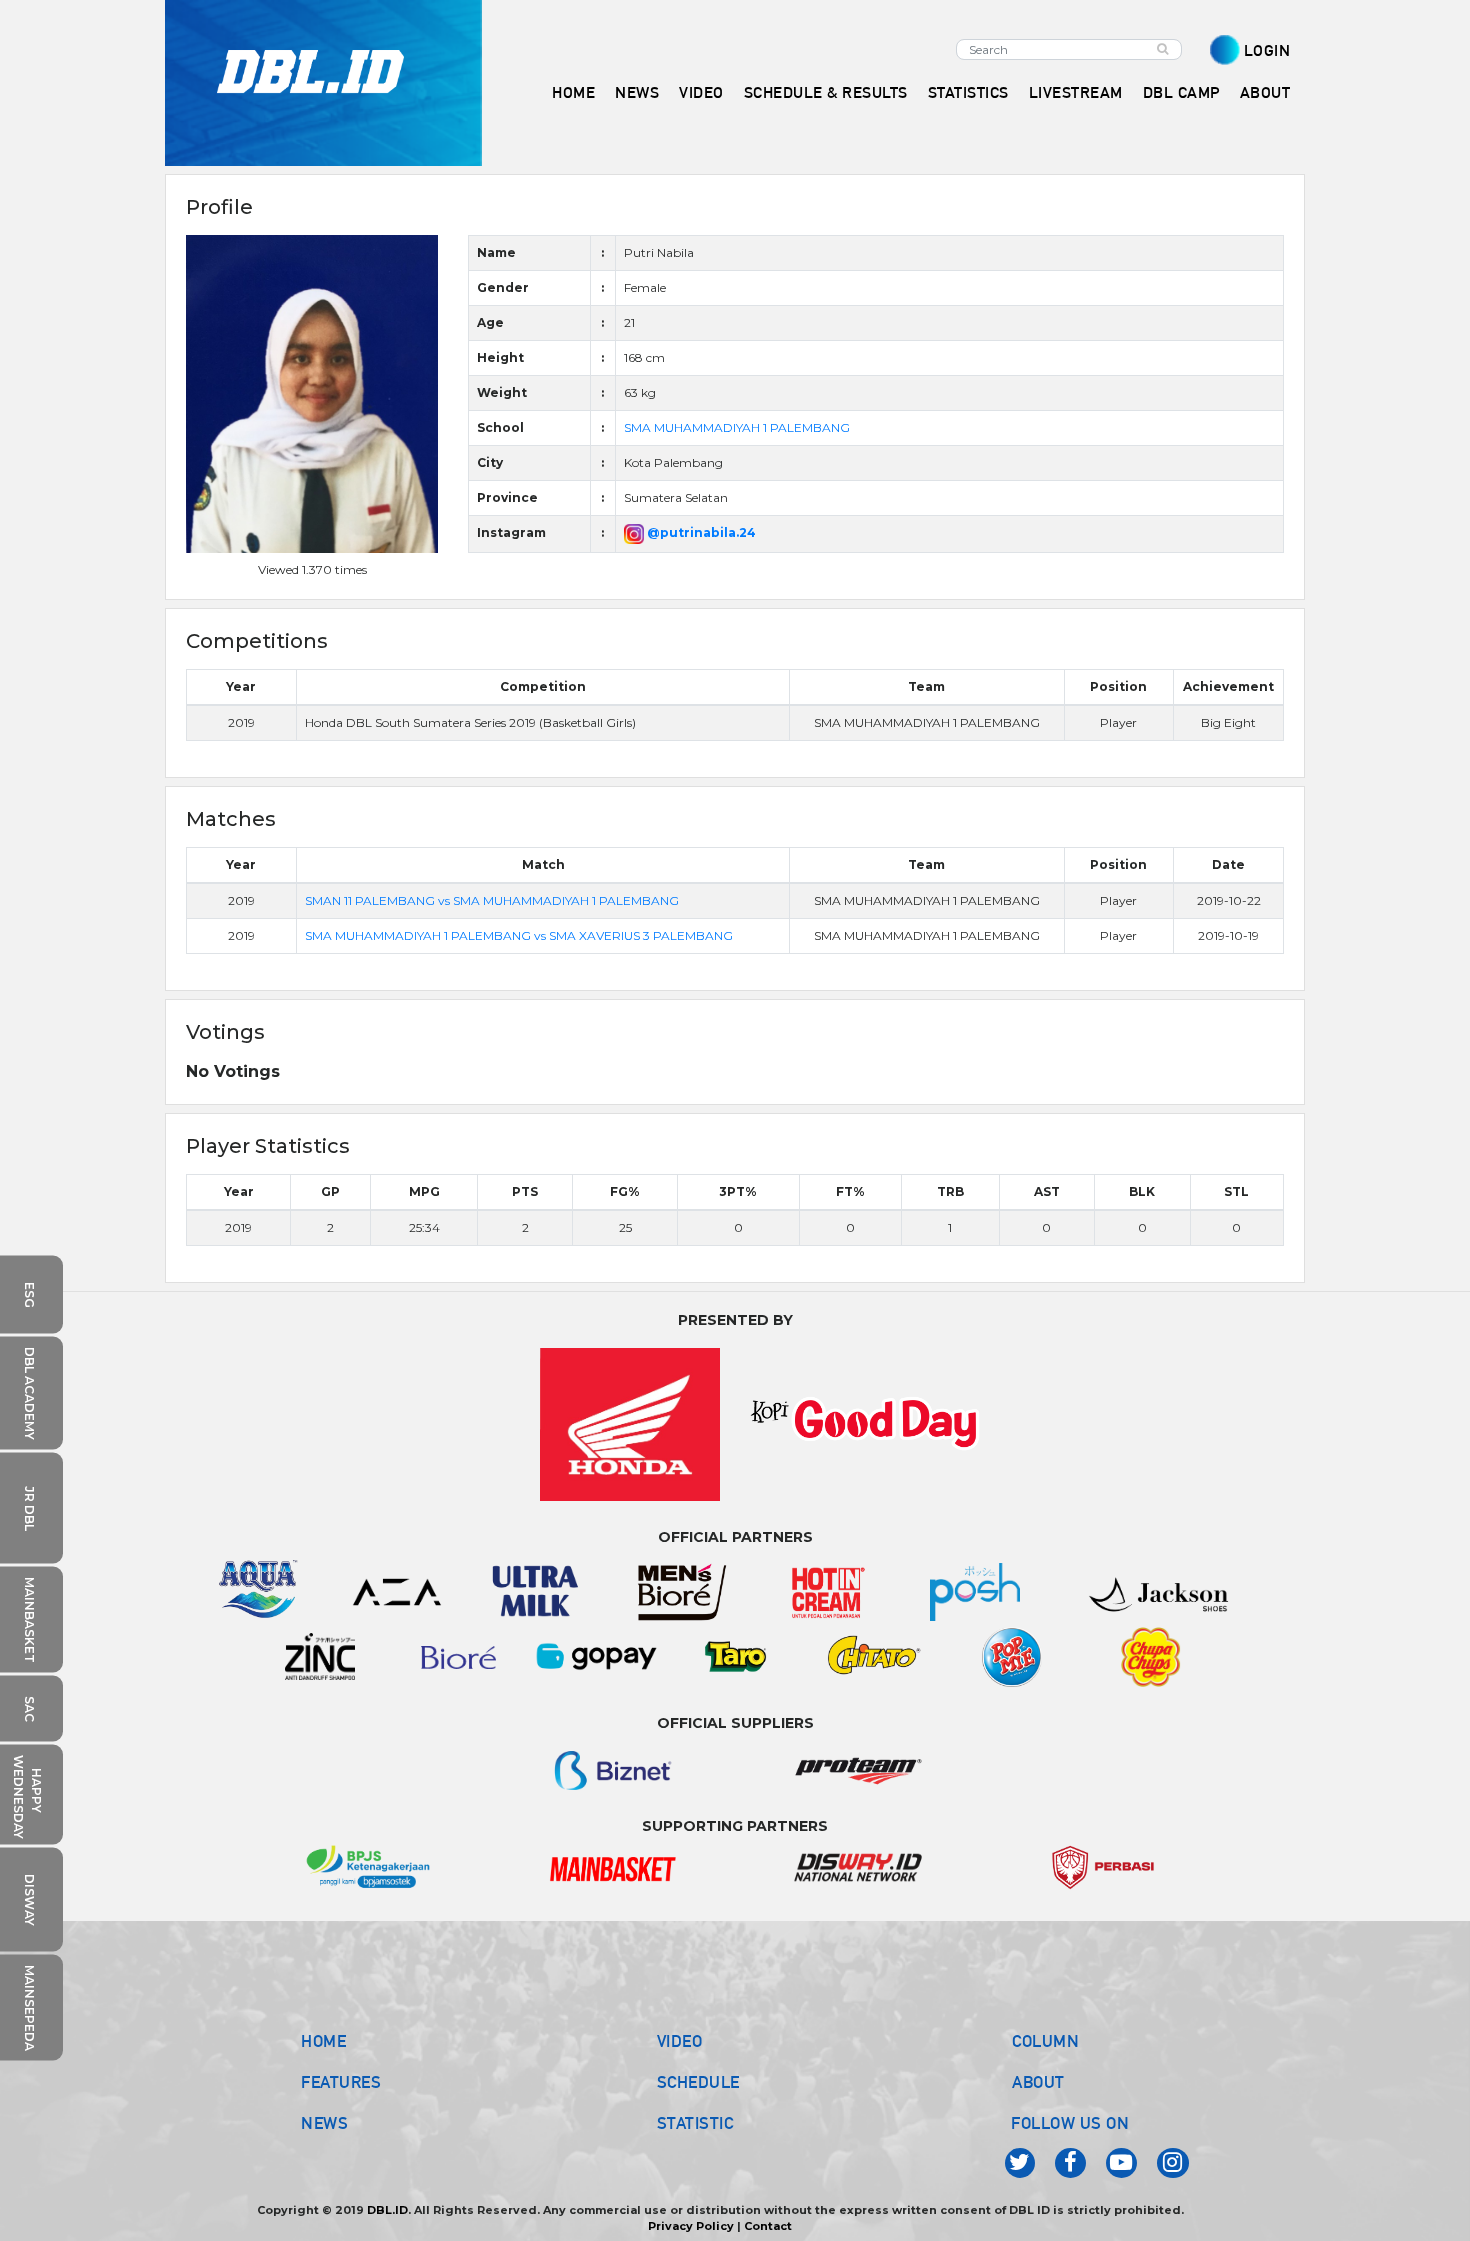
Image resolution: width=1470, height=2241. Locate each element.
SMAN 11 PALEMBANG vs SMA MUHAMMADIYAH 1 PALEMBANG (492, 900)
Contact (768, 2226)
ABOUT (1038, 2082)
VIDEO (701, 92)
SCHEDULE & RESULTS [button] (826, 92)
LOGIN (1267, 50)
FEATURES (341, 2082)
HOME (573, 92)
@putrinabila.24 (700, 532)
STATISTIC (695, 2123)
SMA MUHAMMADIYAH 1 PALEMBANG (737, 427)
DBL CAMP (1181, 92)
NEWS (324, 2123)
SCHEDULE (698, 2082)
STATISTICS (968, 92)
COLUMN (1045, 2041)
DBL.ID (387, 2210)
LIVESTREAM (1076, 92)
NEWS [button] (637, 92)
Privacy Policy (691, 2226)
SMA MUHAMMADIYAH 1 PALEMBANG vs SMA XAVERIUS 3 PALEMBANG (519, 935)
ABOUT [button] (1265, 92)
